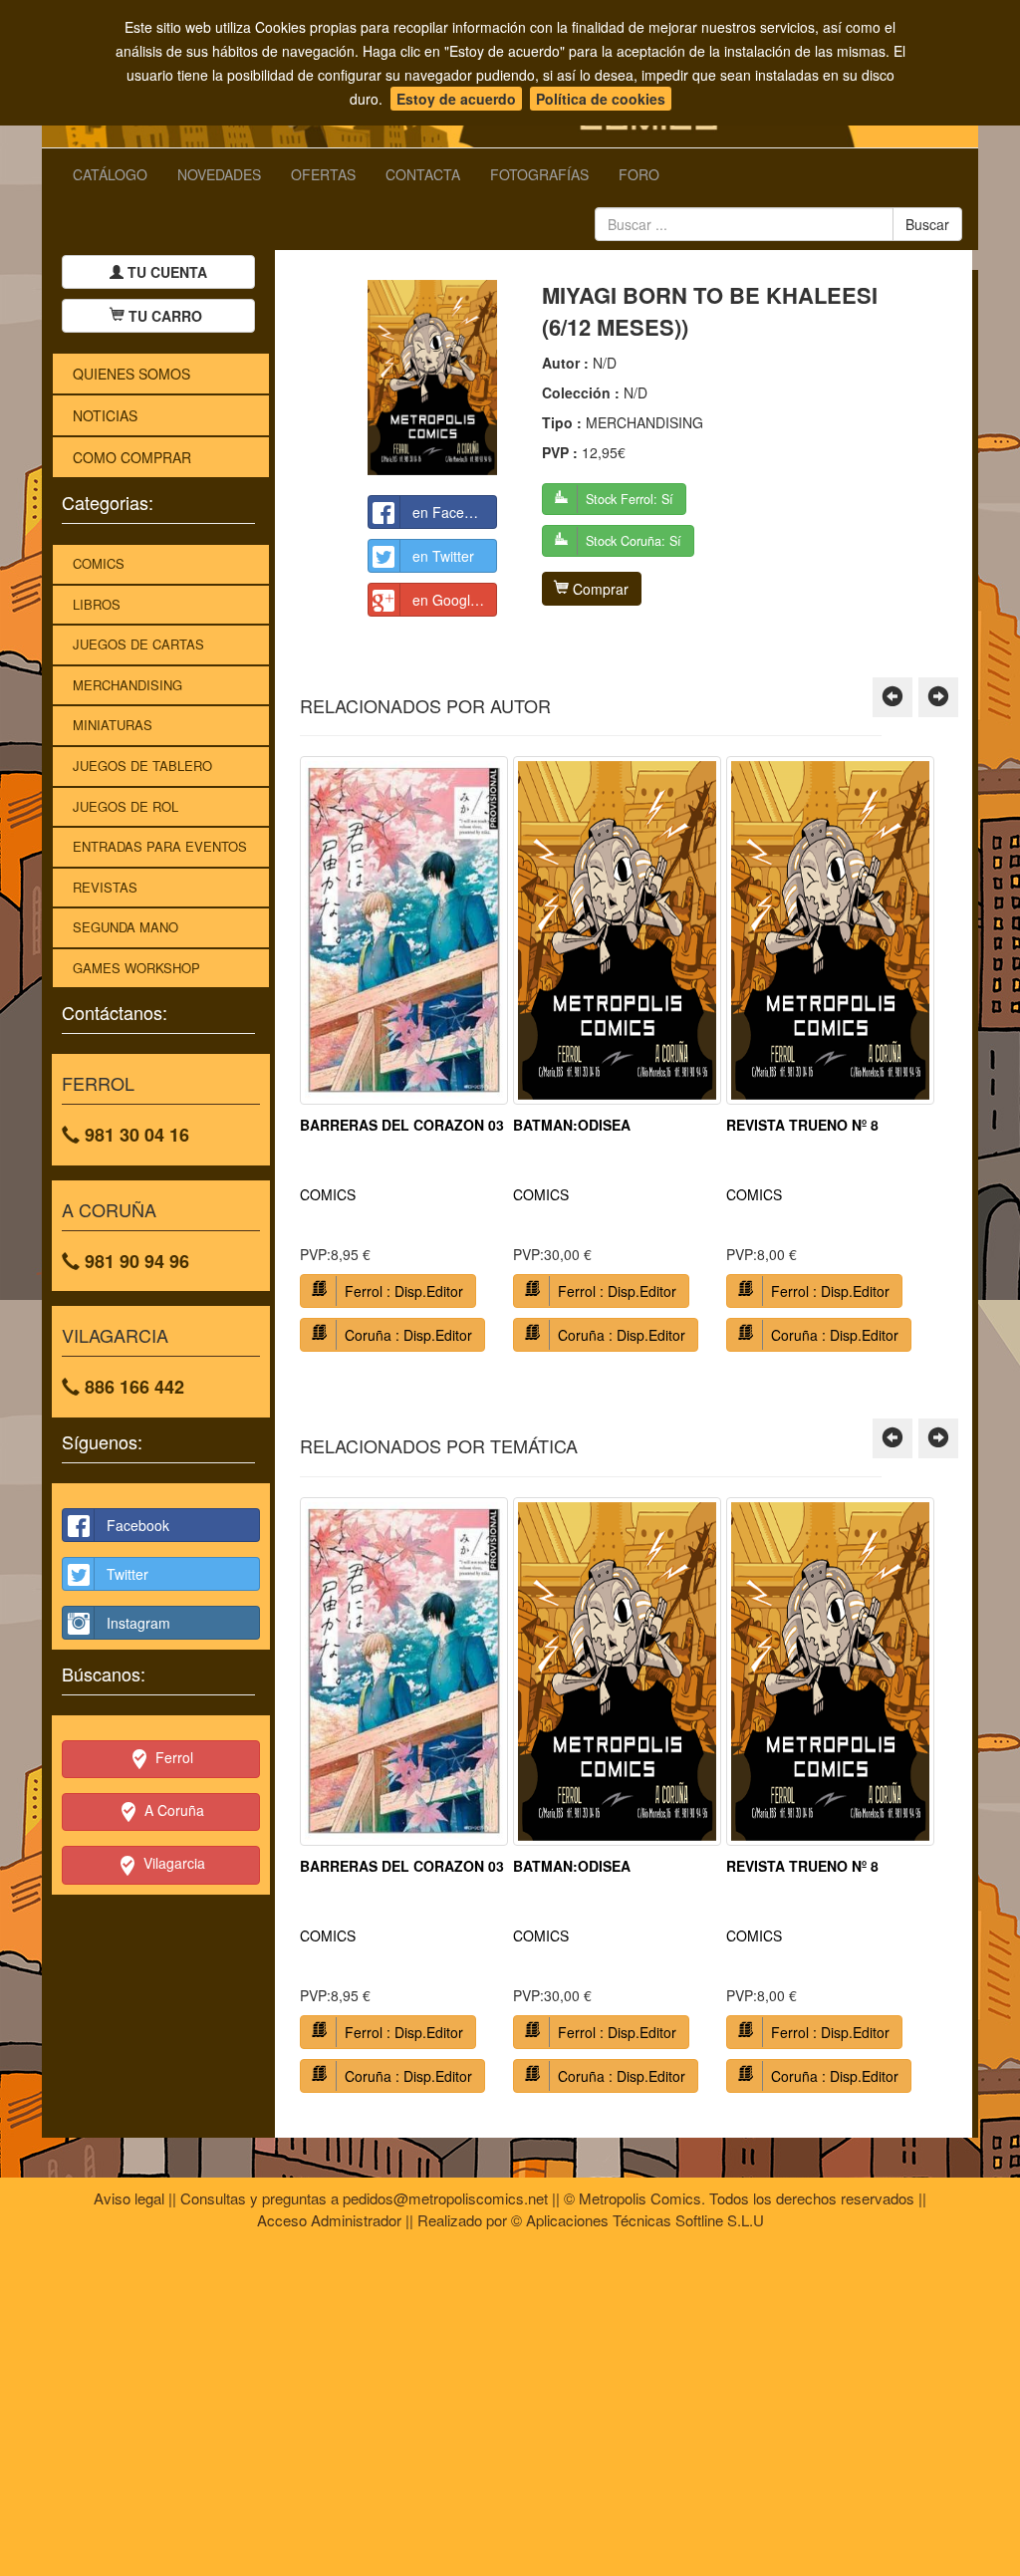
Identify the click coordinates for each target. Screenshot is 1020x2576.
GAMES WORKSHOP (136, 968)
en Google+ (449, 600)
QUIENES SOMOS (131, 374)
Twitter (127, 1574)
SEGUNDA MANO (126, 927)
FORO (639, 174)
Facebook (138, 1525)
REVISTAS (105, 887)
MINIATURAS (113, 725)
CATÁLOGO (110, 174)
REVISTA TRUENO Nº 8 (802, 1125)
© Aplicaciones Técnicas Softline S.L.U (637, 2220)
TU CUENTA (165, 272)
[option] (404, 1061)
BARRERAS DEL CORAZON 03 (402, 1125)
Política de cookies (601, 99)
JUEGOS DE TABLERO (142, 766)
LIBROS (97, 604)
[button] (892, 697)
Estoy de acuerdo (456, 99)
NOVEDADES (219, 174)
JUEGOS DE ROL (126, 806)
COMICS (99, 563)
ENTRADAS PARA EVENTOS (160, 846)
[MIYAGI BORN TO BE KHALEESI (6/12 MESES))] (432, 377)
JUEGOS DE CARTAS (138, 644)
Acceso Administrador (329, 2220)
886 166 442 (132, 1387)
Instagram (138, 1623)
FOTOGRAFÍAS (539, 174)
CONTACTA (423, 174)
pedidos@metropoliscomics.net (445, 2198)
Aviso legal (129, 2198)
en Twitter (443, 556)
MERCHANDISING (127, 685)
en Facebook (454, 512)
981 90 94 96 (134, 1261)
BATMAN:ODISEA (572, 1125)
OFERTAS (323, 174)
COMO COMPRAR (132, 457)
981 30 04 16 (134, 1135)
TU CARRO (165, 316)
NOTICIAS (105, 415)
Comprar (599, 589)
